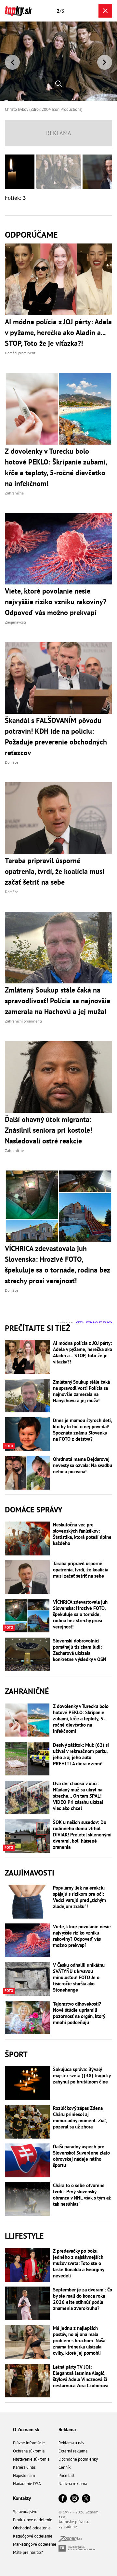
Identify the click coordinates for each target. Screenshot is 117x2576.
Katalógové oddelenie (33, 2536)
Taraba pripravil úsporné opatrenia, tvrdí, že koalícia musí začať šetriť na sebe (81, 1570)
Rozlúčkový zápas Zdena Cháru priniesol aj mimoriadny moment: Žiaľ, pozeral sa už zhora (80, 2117)
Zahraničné (27, 1691)
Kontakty (22, 2498)
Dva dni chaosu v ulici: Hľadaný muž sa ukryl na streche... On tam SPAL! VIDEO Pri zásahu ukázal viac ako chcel (78, 1796)
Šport (16, 2054)
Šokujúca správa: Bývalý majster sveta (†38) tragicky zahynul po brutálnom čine (82, 2076)
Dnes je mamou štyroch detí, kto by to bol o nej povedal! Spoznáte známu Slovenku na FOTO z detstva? (82, 1430)
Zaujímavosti (30, 1873)
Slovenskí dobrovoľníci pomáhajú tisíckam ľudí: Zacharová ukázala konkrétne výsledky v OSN (80, 1650)
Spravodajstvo (25, 2512)
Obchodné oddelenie (32, 2528)
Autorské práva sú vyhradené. (74, 2524)
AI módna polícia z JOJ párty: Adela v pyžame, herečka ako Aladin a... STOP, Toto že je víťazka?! (83, 1352)
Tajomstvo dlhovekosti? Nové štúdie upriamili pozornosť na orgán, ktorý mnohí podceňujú (79, 2013)
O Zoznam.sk (26, 2429)
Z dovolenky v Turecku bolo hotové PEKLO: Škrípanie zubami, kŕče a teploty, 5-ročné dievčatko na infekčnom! (81, 1719)
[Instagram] (74, 2499)
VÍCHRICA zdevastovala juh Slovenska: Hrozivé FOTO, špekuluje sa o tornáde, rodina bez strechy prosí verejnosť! (80, 1614)
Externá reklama (73, 2451)
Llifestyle (24, 2236)
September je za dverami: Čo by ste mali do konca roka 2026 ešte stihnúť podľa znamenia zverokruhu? (83, 2299)
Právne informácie (29, 2443)
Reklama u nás (71, 2443)
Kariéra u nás (24, 2467)
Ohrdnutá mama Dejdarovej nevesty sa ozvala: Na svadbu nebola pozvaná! (83, 1465)
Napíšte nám (24, 2475)
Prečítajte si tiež (38, 1328)
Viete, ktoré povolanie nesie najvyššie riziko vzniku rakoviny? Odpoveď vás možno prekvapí (82, 1936)
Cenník (65, 2467)
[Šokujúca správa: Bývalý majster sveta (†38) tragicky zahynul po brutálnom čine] (27, 2083)
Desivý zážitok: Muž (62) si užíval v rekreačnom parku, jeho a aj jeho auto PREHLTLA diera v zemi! (81, 1754)
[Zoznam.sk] (70, 2540)
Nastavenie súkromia (31, 2459)
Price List (66, 2475)
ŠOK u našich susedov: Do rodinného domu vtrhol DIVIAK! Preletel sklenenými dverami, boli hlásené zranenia (82, 1835)
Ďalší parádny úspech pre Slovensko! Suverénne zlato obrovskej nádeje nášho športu (81, 2156)
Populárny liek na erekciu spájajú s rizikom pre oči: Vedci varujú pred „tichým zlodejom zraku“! (79, 1897)
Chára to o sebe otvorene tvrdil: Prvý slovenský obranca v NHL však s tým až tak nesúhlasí (82, 2195)
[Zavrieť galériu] (105, 11)
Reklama (67, 2429)
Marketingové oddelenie (35, 2544)
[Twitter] (86, 2499)
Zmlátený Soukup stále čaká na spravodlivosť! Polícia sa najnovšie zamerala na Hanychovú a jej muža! (81, 1391)
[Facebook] (63, 2499)
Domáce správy (34, 1510)
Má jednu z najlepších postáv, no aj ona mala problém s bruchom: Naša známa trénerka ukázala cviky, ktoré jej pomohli (79, 2340)
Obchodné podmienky (78, 2459)
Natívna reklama (73, 2484)
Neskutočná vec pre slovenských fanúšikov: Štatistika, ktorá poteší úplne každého (82, 1534)
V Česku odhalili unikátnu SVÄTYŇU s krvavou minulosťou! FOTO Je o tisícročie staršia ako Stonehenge (79, 1977)
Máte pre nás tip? (28, 2552)
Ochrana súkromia (29, 2451)
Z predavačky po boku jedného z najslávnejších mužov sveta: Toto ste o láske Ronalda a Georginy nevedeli (78, 2263)
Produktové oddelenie (33, 2520)
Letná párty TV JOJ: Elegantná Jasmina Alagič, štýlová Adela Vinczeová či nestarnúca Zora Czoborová (81, 2376)
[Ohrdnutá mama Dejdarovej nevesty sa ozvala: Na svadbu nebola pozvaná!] (27, 1473)
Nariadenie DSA (27, 2484)
